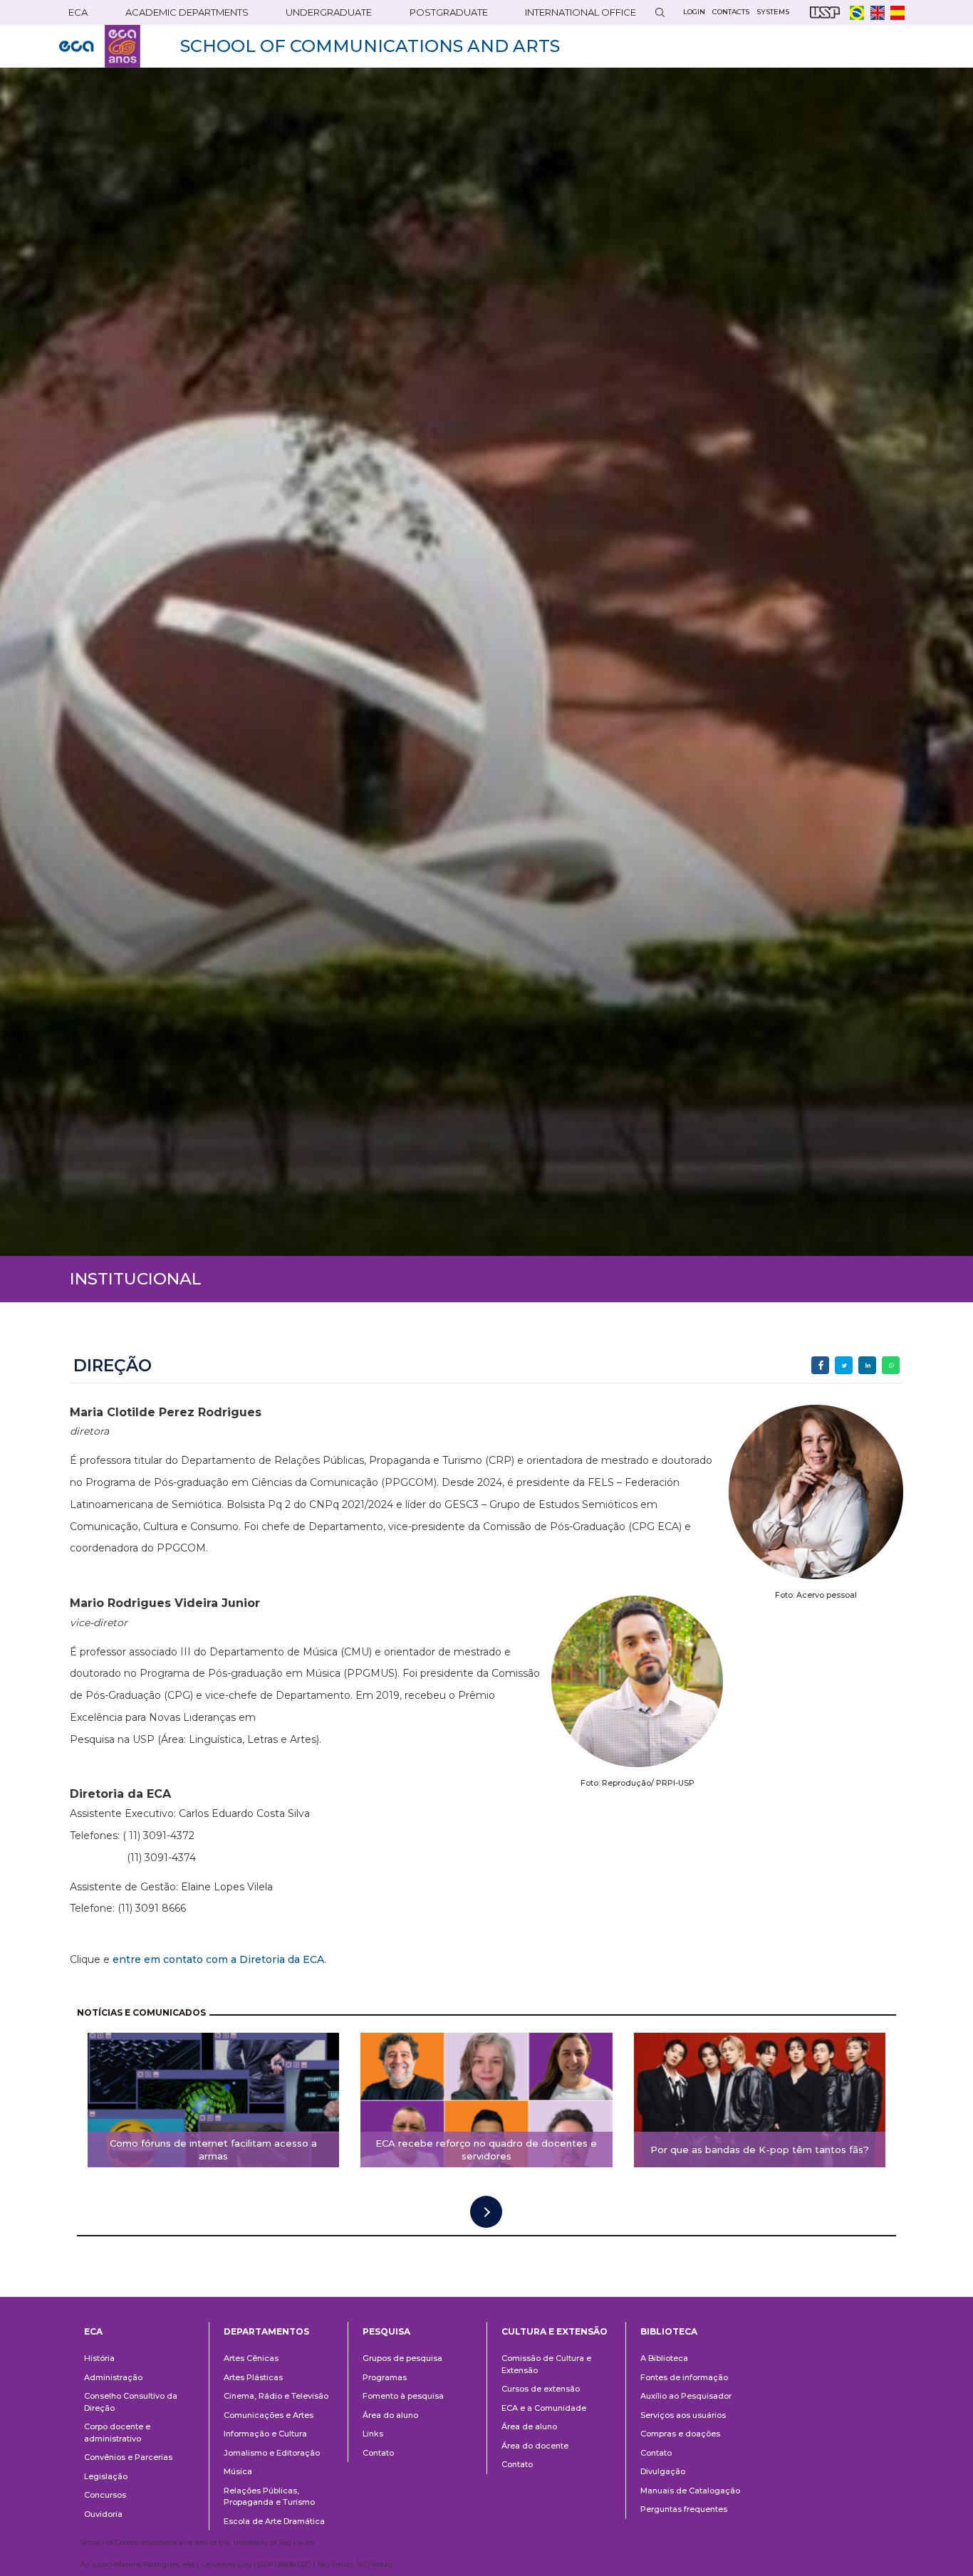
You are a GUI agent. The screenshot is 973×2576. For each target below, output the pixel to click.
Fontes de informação (684, 2377)
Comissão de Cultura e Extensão (546, 2364)
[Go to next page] (486, 2212)
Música (238, 2471)
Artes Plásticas (253, 2377)
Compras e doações (680, 2434)
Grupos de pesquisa (402, 2358)
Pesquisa (386, 2331)
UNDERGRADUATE (329, 12)
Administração (113, 2377)
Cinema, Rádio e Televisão (276, 2396)
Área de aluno (529, 2426)
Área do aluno (390, 2415)
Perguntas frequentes (684, 2509)
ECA (78, 12)
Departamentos (266, 2331)
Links (373, 2434)
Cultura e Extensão (555, 2331)
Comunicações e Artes (269, 2415)
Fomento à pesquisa (403, 2396)
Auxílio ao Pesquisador (686, 2396)
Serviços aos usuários (683, 2415)
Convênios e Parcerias (128, 2457)
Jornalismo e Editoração (272, 2453)
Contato (378, 2453)
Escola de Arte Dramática (274, 2521)
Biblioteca (669, 2331)
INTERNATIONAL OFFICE (581, 12)
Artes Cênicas (251, 2358)
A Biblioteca (664, 2358)
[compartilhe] (820, 1365)
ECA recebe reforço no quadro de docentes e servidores (486, 2150)
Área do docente (535, 2446)
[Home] (100, 46)
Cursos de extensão (541, 2389)
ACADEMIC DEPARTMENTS (187, 12)
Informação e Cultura (265, 2434)
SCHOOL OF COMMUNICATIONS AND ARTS (370, 46)
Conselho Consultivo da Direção (131, 2402)
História (99, 2358)
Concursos (105, 2495)
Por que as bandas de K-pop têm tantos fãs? (760, 2150)
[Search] (660, 12)
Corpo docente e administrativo (117, 2433)
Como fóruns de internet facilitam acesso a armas (213, 2150)
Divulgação (663, 2471)
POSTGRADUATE (449, 12)
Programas (385, 2377)
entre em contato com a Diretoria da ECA (218, 1959)
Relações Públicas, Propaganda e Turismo (269, 2497)
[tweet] (844, 1365)
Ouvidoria (103, 2514)
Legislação (106, 2476)
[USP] (825, 12)
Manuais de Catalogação (690, 2491)
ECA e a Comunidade (544, 2408)
